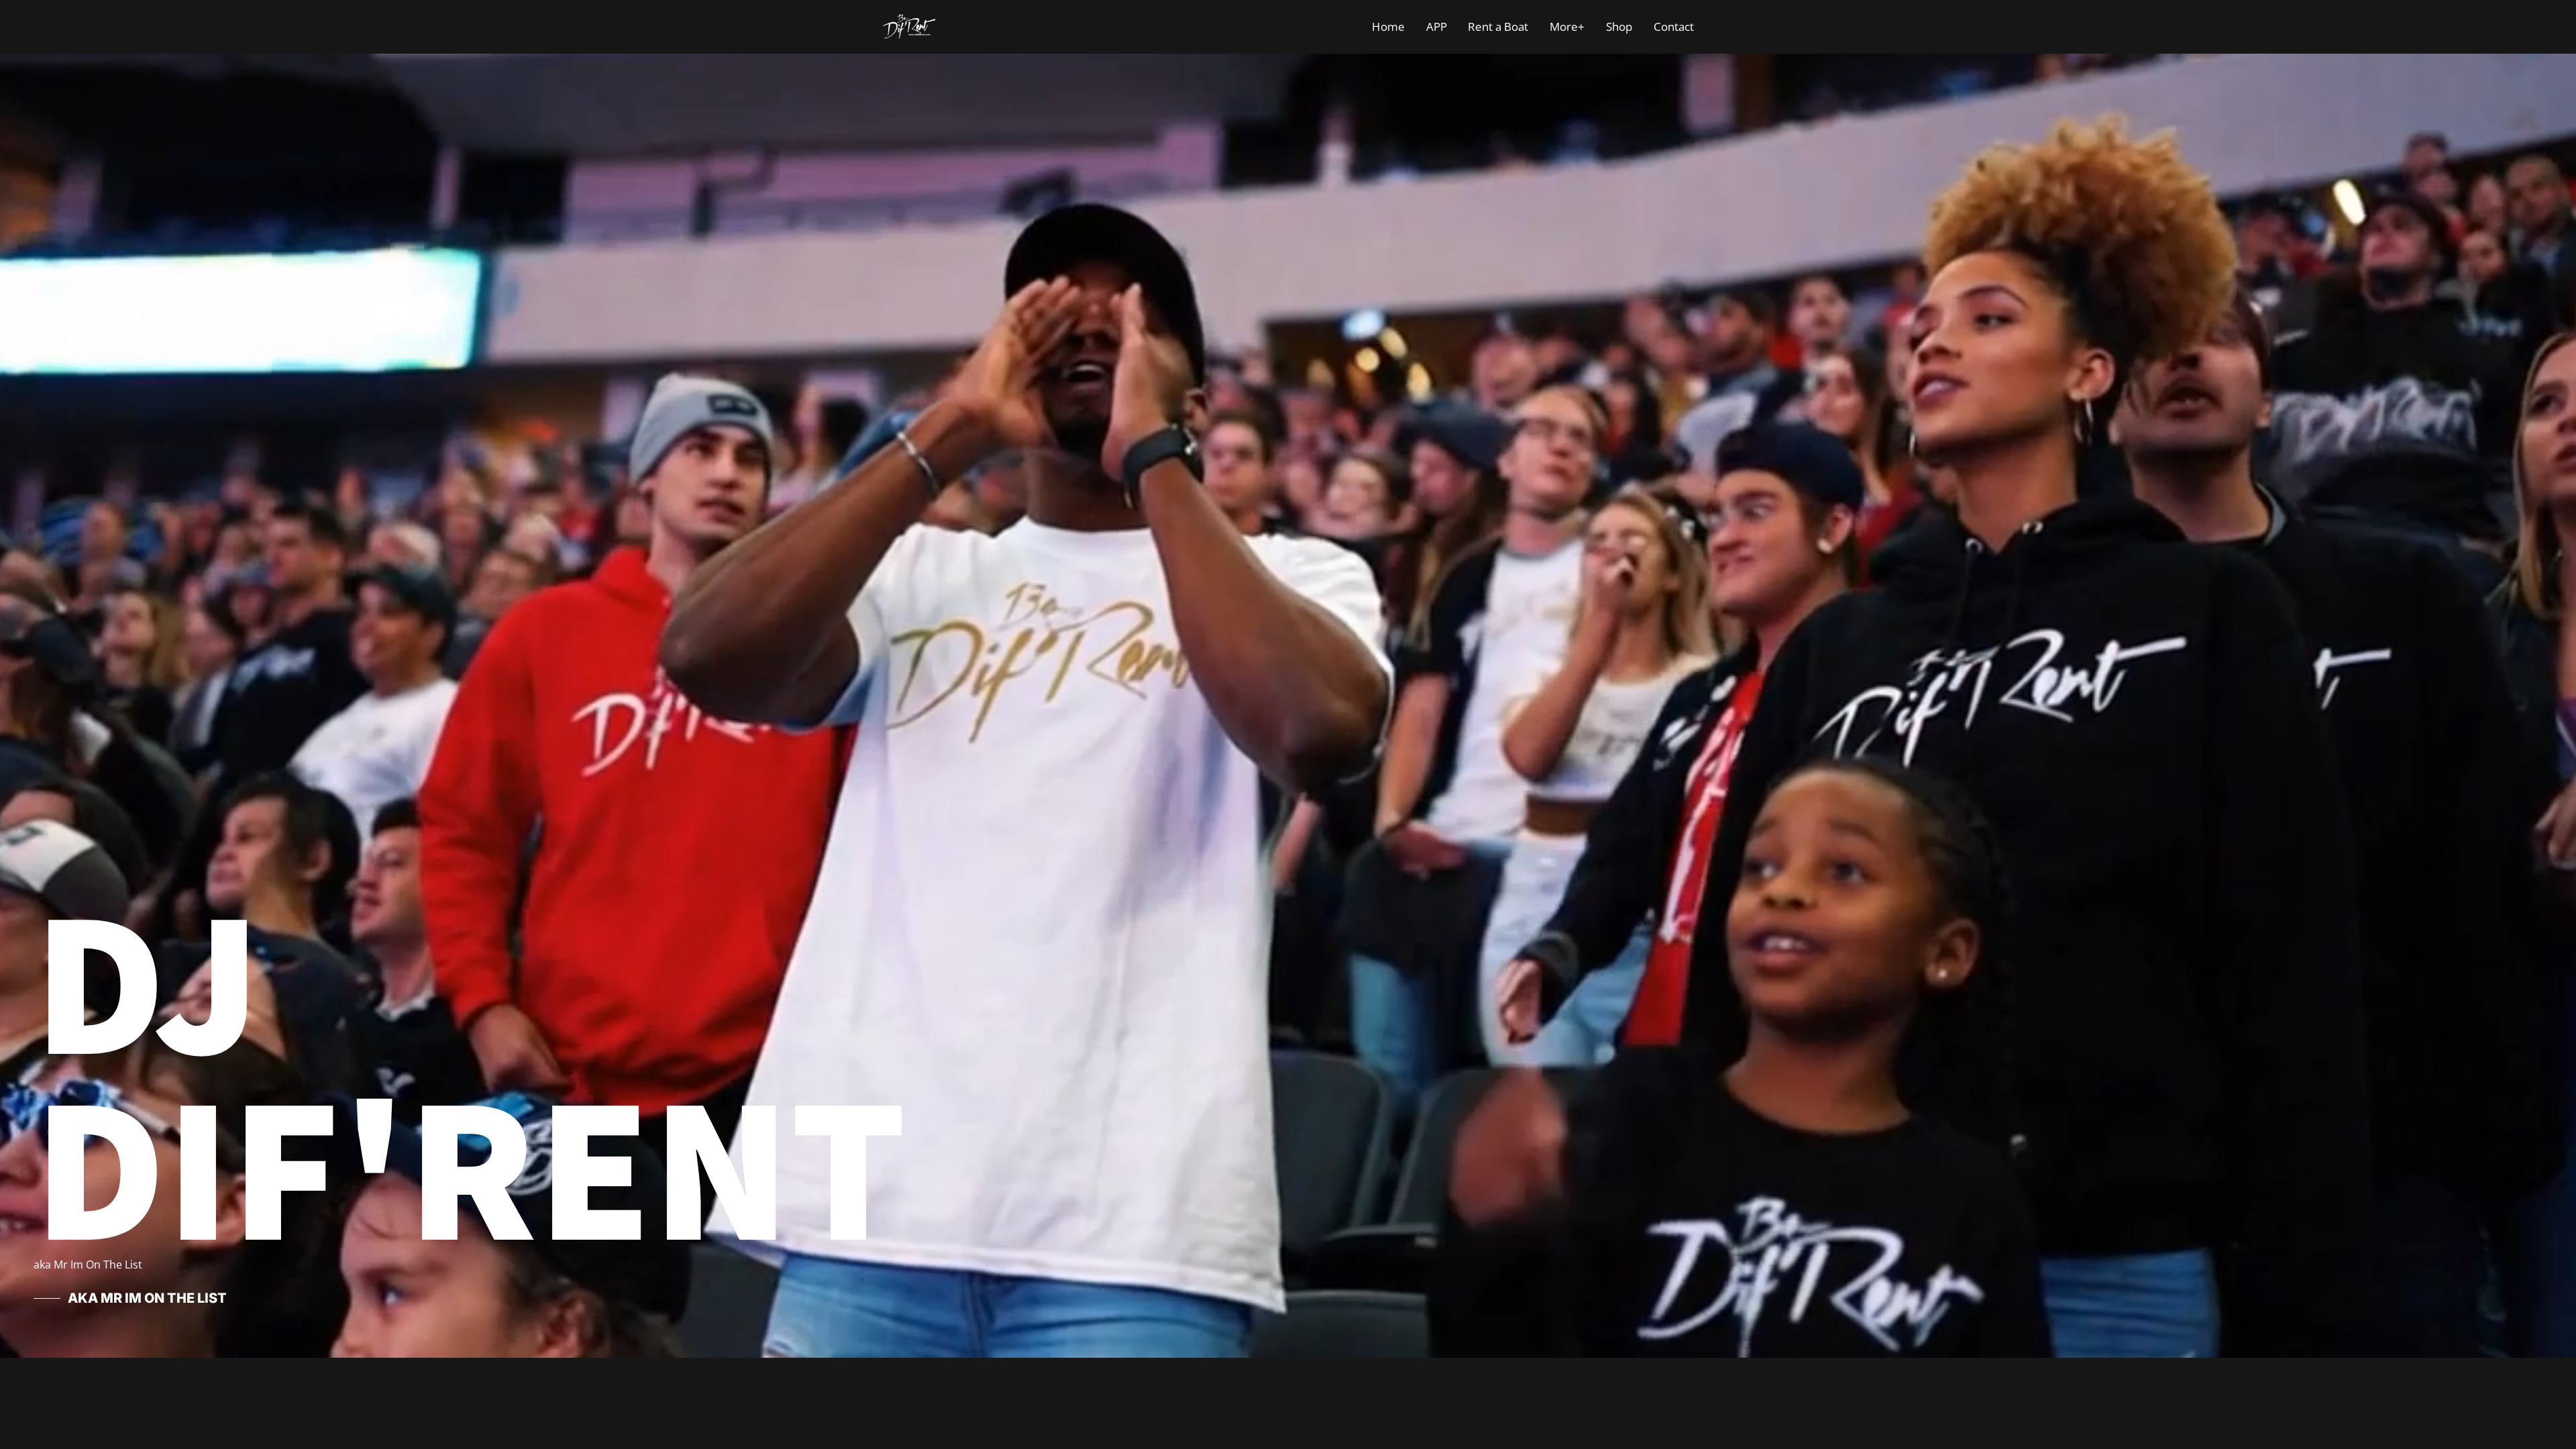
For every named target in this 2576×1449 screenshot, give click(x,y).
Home (1388, 26)
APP (1437, 26)
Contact (1674, 26)
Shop (1619, 26)
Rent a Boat (1498, 26)
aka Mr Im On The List (147, 1298)
